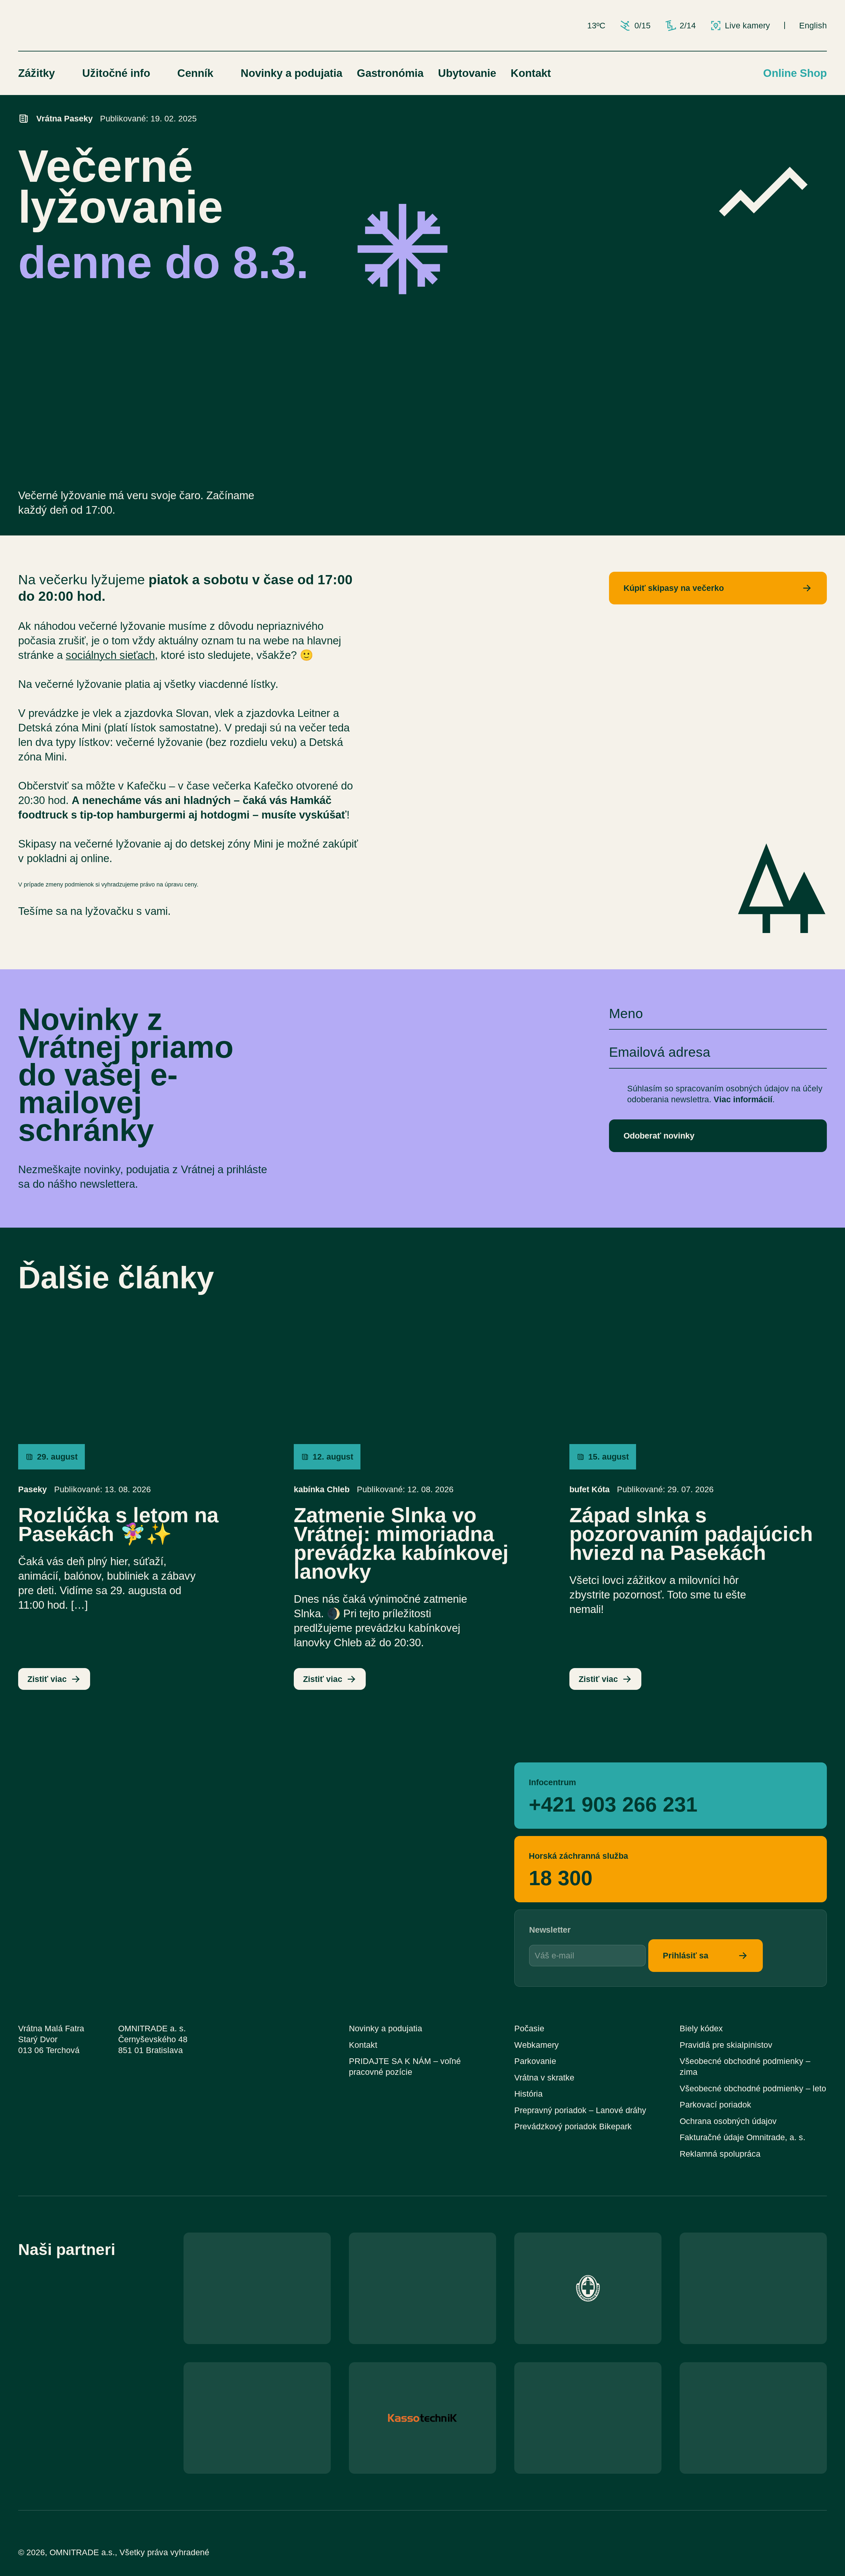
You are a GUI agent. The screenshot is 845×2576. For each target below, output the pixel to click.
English (813, 26)
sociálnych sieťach (110, 655)
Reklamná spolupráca (720, 2154)
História (528, 2094)
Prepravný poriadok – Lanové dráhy (580, 2110)
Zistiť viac (47, 1679)
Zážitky (36, 73)
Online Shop (795, 73)
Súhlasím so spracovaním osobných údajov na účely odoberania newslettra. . (725, 1094)
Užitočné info (116, 73)
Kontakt (531, 73)
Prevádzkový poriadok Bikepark (573, 2126)
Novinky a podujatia (291, 73)
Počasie (529, 2029)
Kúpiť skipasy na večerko (674, 588)
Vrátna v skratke (544, 2078)
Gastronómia (390, 73)
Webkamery (537, 2045)
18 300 (561, 1877)
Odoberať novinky (659, 1136)
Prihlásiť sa (686, 1956)
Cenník (195, 73)
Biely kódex (701, 2029)
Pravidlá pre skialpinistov (726, 2045)
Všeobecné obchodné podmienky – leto (753, 2089)
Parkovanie (535, 2061)
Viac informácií (743, 1099)
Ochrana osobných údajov (728, 2121)
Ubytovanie (467, 73)
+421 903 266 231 (613, 1803)
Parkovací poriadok (715, 2105)
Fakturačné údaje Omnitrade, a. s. (743, 2137)
